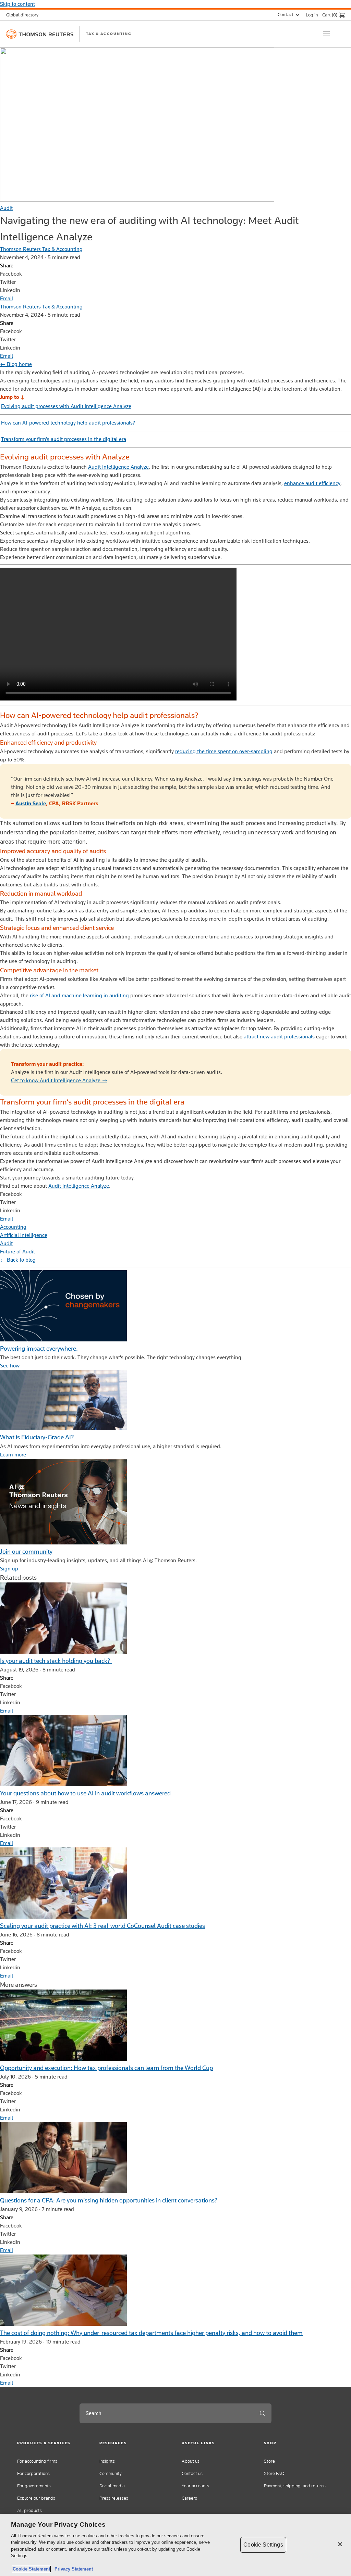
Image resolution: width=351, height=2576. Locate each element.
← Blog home (16, 364)
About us (191, 2461)
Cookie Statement (31, 2569)
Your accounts (195, 2486)
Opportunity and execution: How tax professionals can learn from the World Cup (106, 2068)
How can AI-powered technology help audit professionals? (68, 423)
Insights (107, 2461)
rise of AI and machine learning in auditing (79, 995)
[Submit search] (263, 2413)
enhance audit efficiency (312, 483)
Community (111, 2473)
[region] (175, 2545)
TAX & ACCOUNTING (109, 34)
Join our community (26, 1551)
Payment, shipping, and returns (295, 2486)
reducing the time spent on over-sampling (224, 751)
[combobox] (167, 2413)
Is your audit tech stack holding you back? (56, 1661)
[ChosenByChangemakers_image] (63, 1340)
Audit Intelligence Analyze (118, 467)
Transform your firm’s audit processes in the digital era (64, 439)
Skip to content (17, 4)
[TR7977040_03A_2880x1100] (63, 1428)
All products (29, 2510)
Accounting (13, 1227)
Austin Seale (31, 803)
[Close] (340, 2544)
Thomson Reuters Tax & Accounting (41, 249)
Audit (6, 208)
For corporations (33, 2473)
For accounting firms (37, 2461)
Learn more (13, 1455)
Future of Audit (17, 1252)
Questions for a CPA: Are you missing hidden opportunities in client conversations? (109, 2200)
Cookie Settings (263, 2545)
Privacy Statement (72, 2569)
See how (10, 1366)
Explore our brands (36, 2498)
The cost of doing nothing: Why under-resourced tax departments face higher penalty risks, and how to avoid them (151, 2333)
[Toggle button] (326, 34)
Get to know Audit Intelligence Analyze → (59, 1080)
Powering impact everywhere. (39, 1348)
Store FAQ (274, 2473)
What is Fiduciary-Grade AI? (37, 1437)
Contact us (192, 2473)
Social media (112, 2486)
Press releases (114, 2498)
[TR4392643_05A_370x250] (63, 1543)
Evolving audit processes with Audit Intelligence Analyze (66, 406)
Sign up (9, 1569)
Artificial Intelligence (24, 1235)
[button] (52, 2443)
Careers (189, 2498)
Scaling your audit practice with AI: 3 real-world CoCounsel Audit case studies (102, 1926)
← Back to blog (18, 1260)
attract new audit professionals (279, 1037)
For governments (34, 2486)
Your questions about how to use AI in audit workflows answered (85, 1793)
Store (269, 2461)
